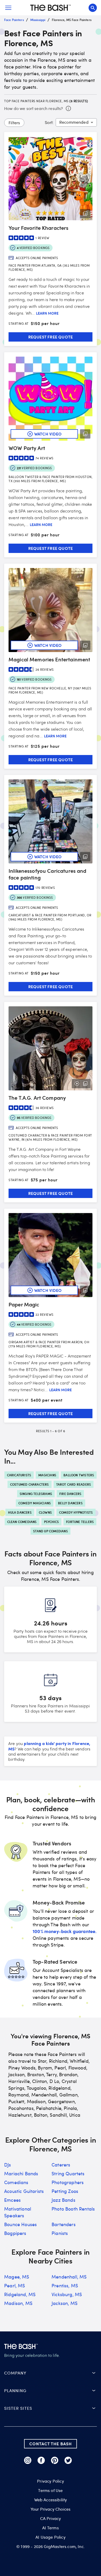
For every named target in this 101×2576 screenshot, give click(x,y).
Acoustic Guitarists (24, 2191)
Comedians (16, 2182)
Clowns (45, 1512)
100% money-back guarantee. (65, 1931)
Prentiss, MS (65, 2286)
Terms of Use (50, 2490)
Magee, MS (17, 2277)
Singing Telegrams (36, 1494)
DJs (8, 2165)
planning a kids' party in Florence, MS (49, 1746)
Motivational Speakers (18, 2212)
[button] (51, 2373)
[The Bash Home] (51, 8)
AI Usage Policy (51, 2537)
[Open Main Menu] (8, 8)
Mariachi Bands (21, 2173)
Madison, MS (18, 2303)
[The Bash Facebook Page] (41, 2460)
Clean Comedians (22, 1522)
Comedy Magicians (35, 1503)
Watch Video (48, 434)
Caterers (61, 2165)
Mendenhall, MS (69, 2277)
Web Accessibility (51, 2500)
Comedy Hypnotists (76, 1512)
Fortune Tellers (80, 1522)
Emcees (12, 2200)
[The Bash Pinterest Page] (55, 2460)
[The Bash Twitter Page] (68, 2460)
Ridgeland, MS (20, 2294)
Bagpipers (15, 2233)
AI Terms (50, 2528)
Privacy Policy (50, 2481)
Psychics (52, 1522)
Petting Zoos (65, 2191)
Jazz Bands (63, 2200)
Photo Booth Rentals (73, 2209)
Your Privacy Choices (51, 2509)
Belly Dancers (70, 1503)
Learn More (47, 313)
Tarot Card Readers (74, 1484)
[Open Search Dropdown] (93, 8)
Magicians (47, 1475)
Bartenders (64, 2224)
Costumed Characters (30, 1484)
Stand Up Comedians (51, 1531)
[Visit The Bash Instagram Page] (28, 2460)
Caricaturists (19, 1475)
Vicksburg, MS (67, 2294)
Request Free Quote (51, 337)
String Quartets (68, 2173)
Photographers (68, 2182)
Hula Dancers (20, 1512)
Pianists (60, 2233)
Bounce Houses (20, 2224)
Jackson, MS (64, 2303)
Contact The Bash (51, 2444)
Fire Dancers (70, 1494)
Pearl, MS (15, 2286)
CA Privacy (51, 2518)
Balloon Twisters (79, 1475)
